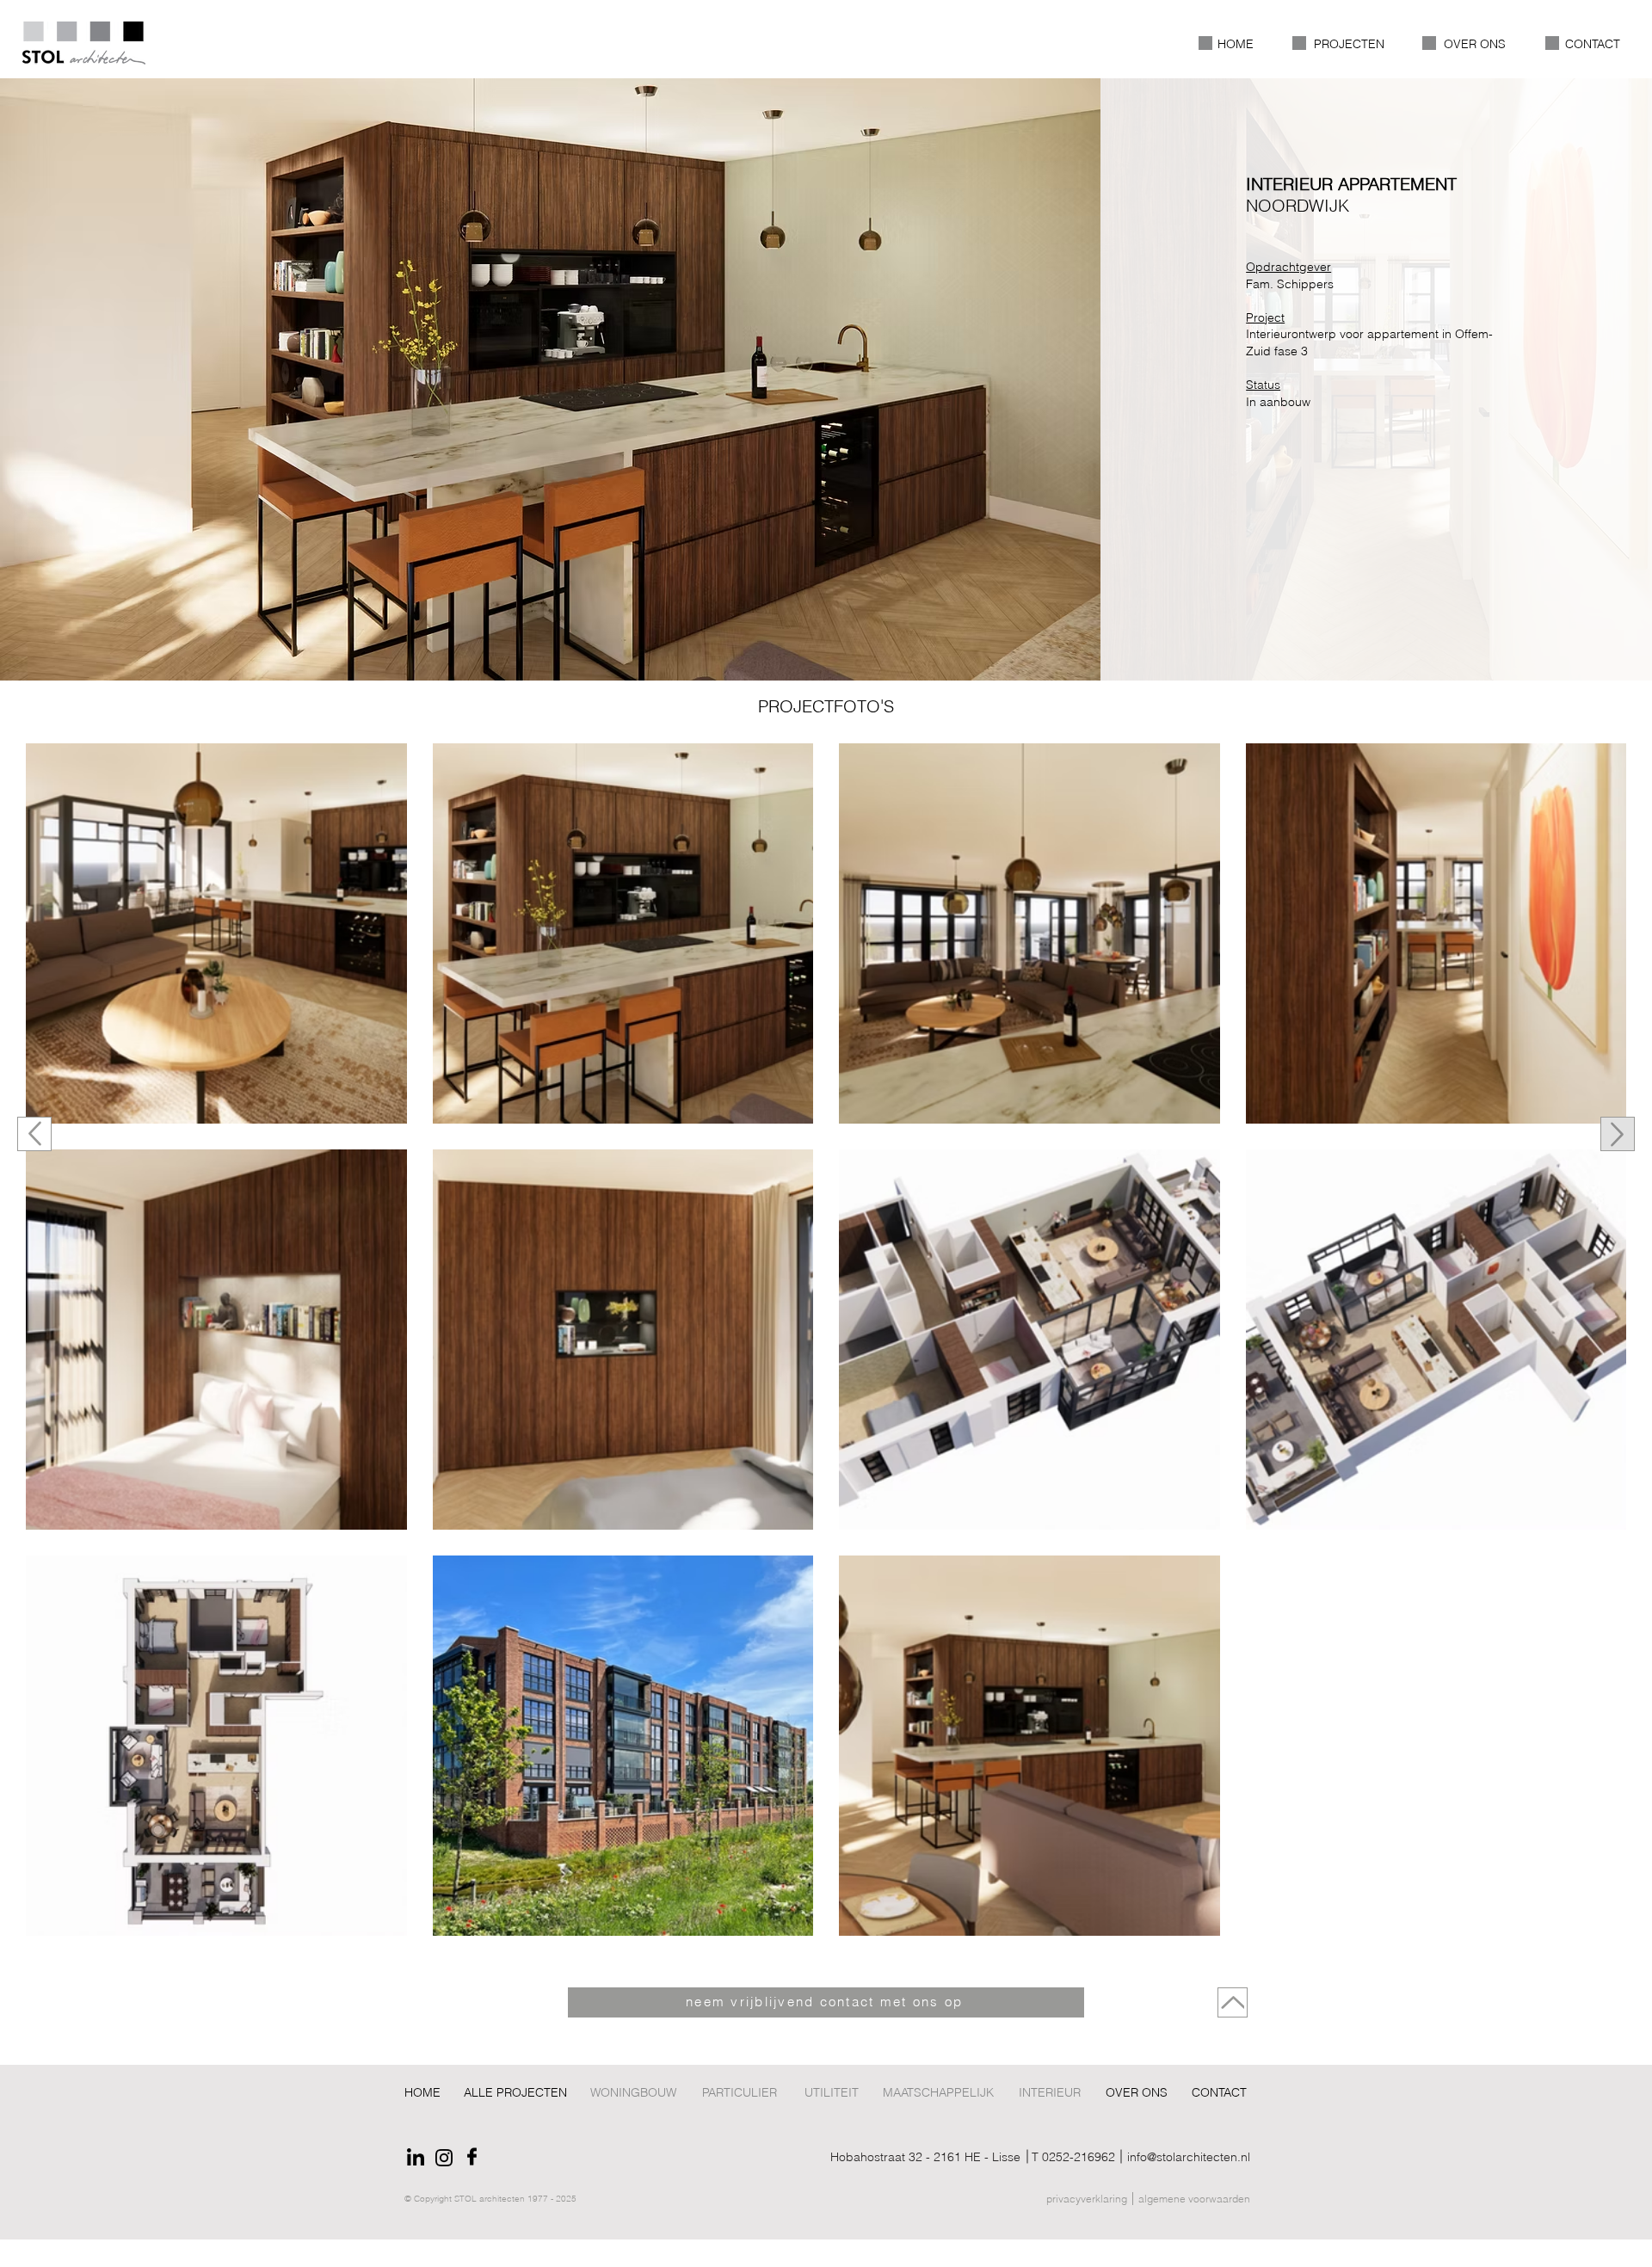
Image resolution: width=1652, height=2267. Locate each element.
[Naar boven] (34, 1134)
